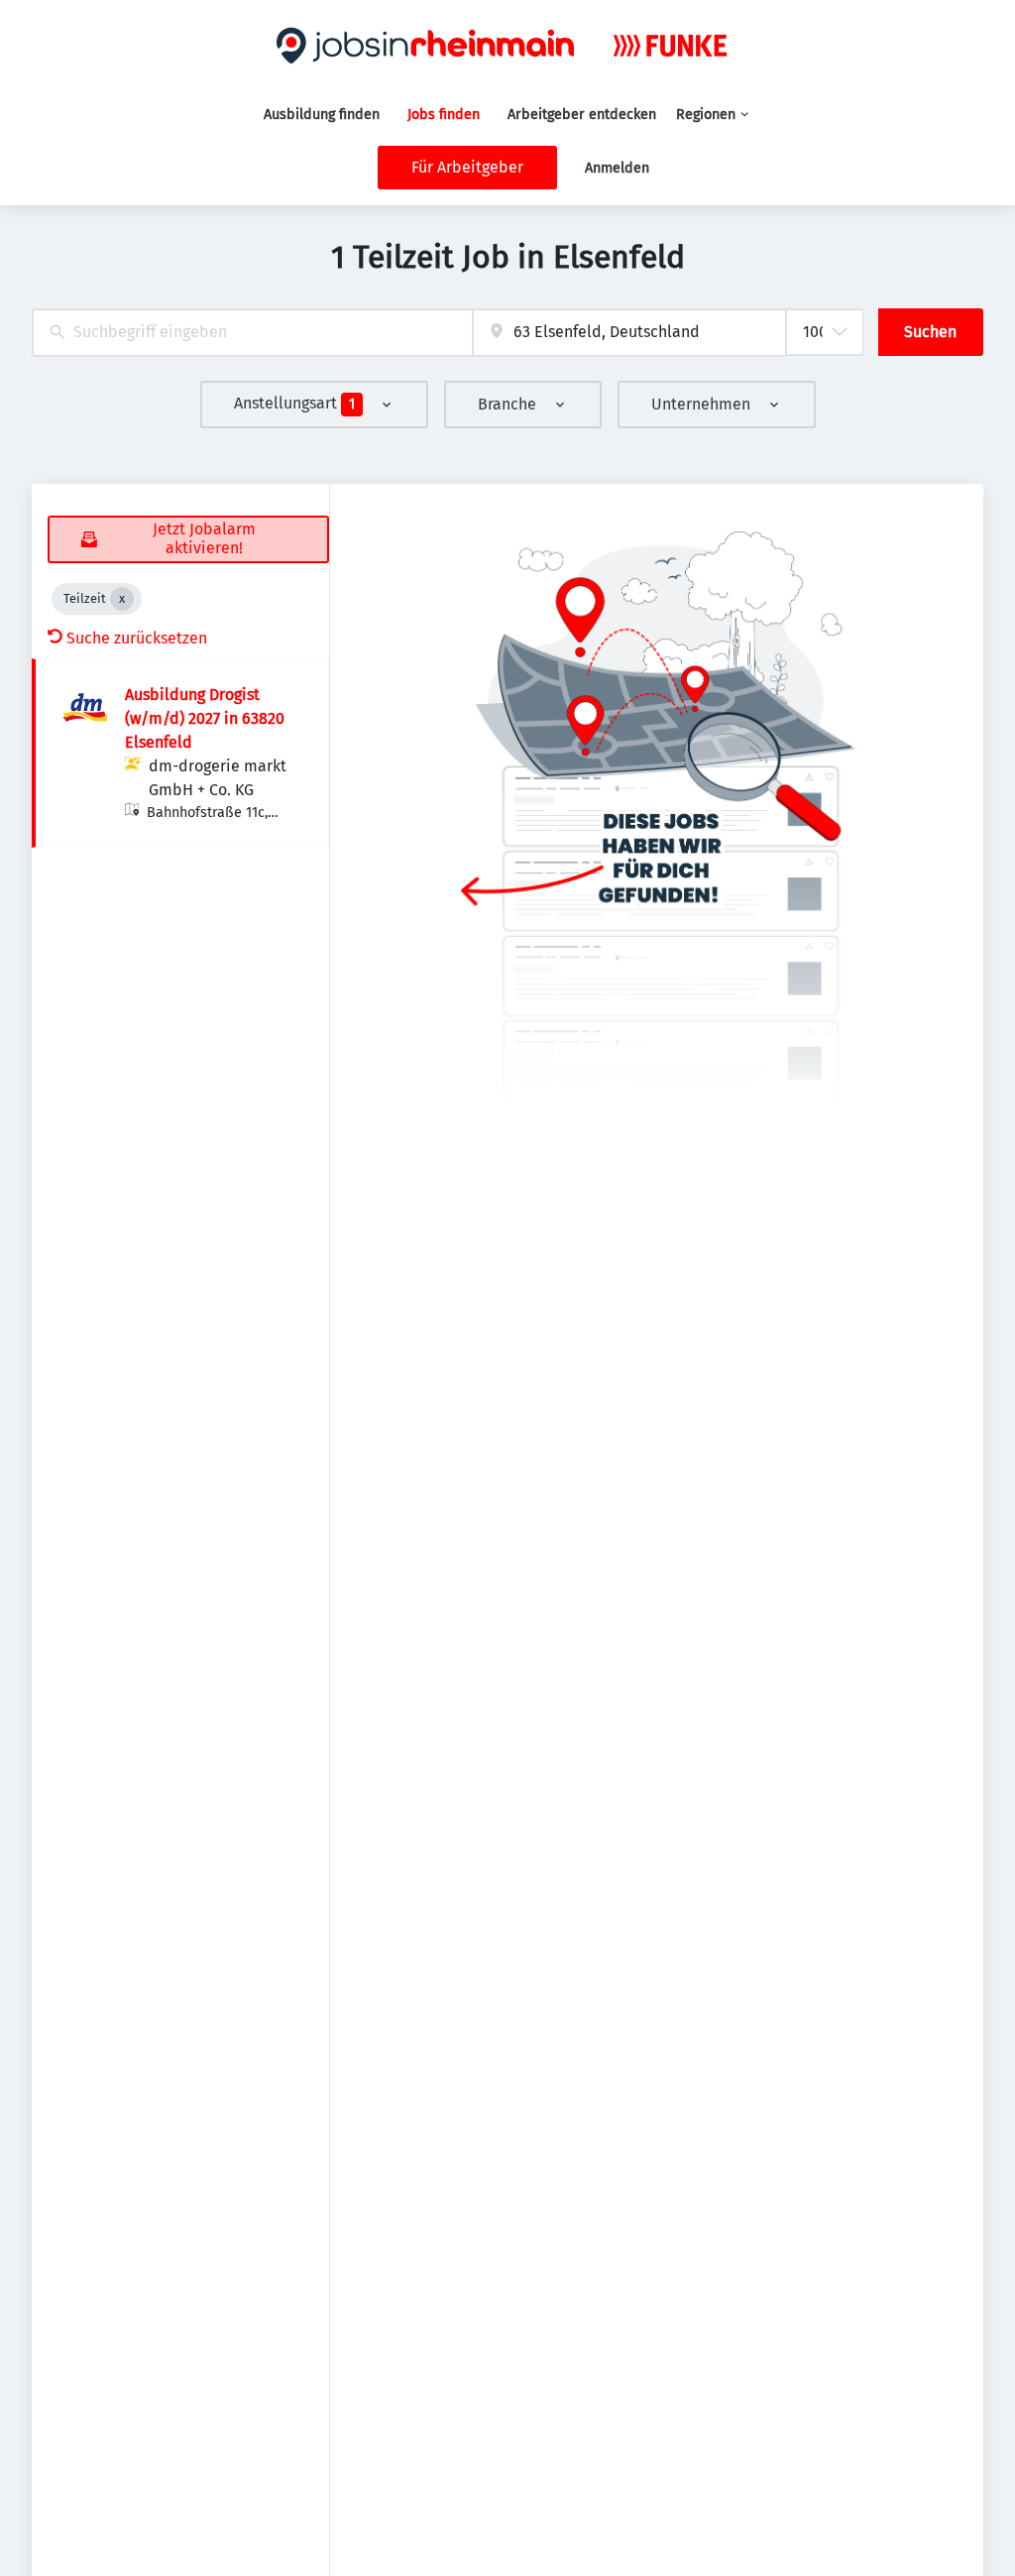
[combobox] (252, 333)
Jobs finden (444, 115)
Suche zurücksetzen (137, 638)
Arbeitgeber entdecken (582, 115)
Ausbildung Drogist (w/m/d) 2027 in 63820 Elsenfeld (205, 718)
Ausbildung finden (322, 115)
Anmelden (617, 168)
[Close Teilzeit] (122, 599)
